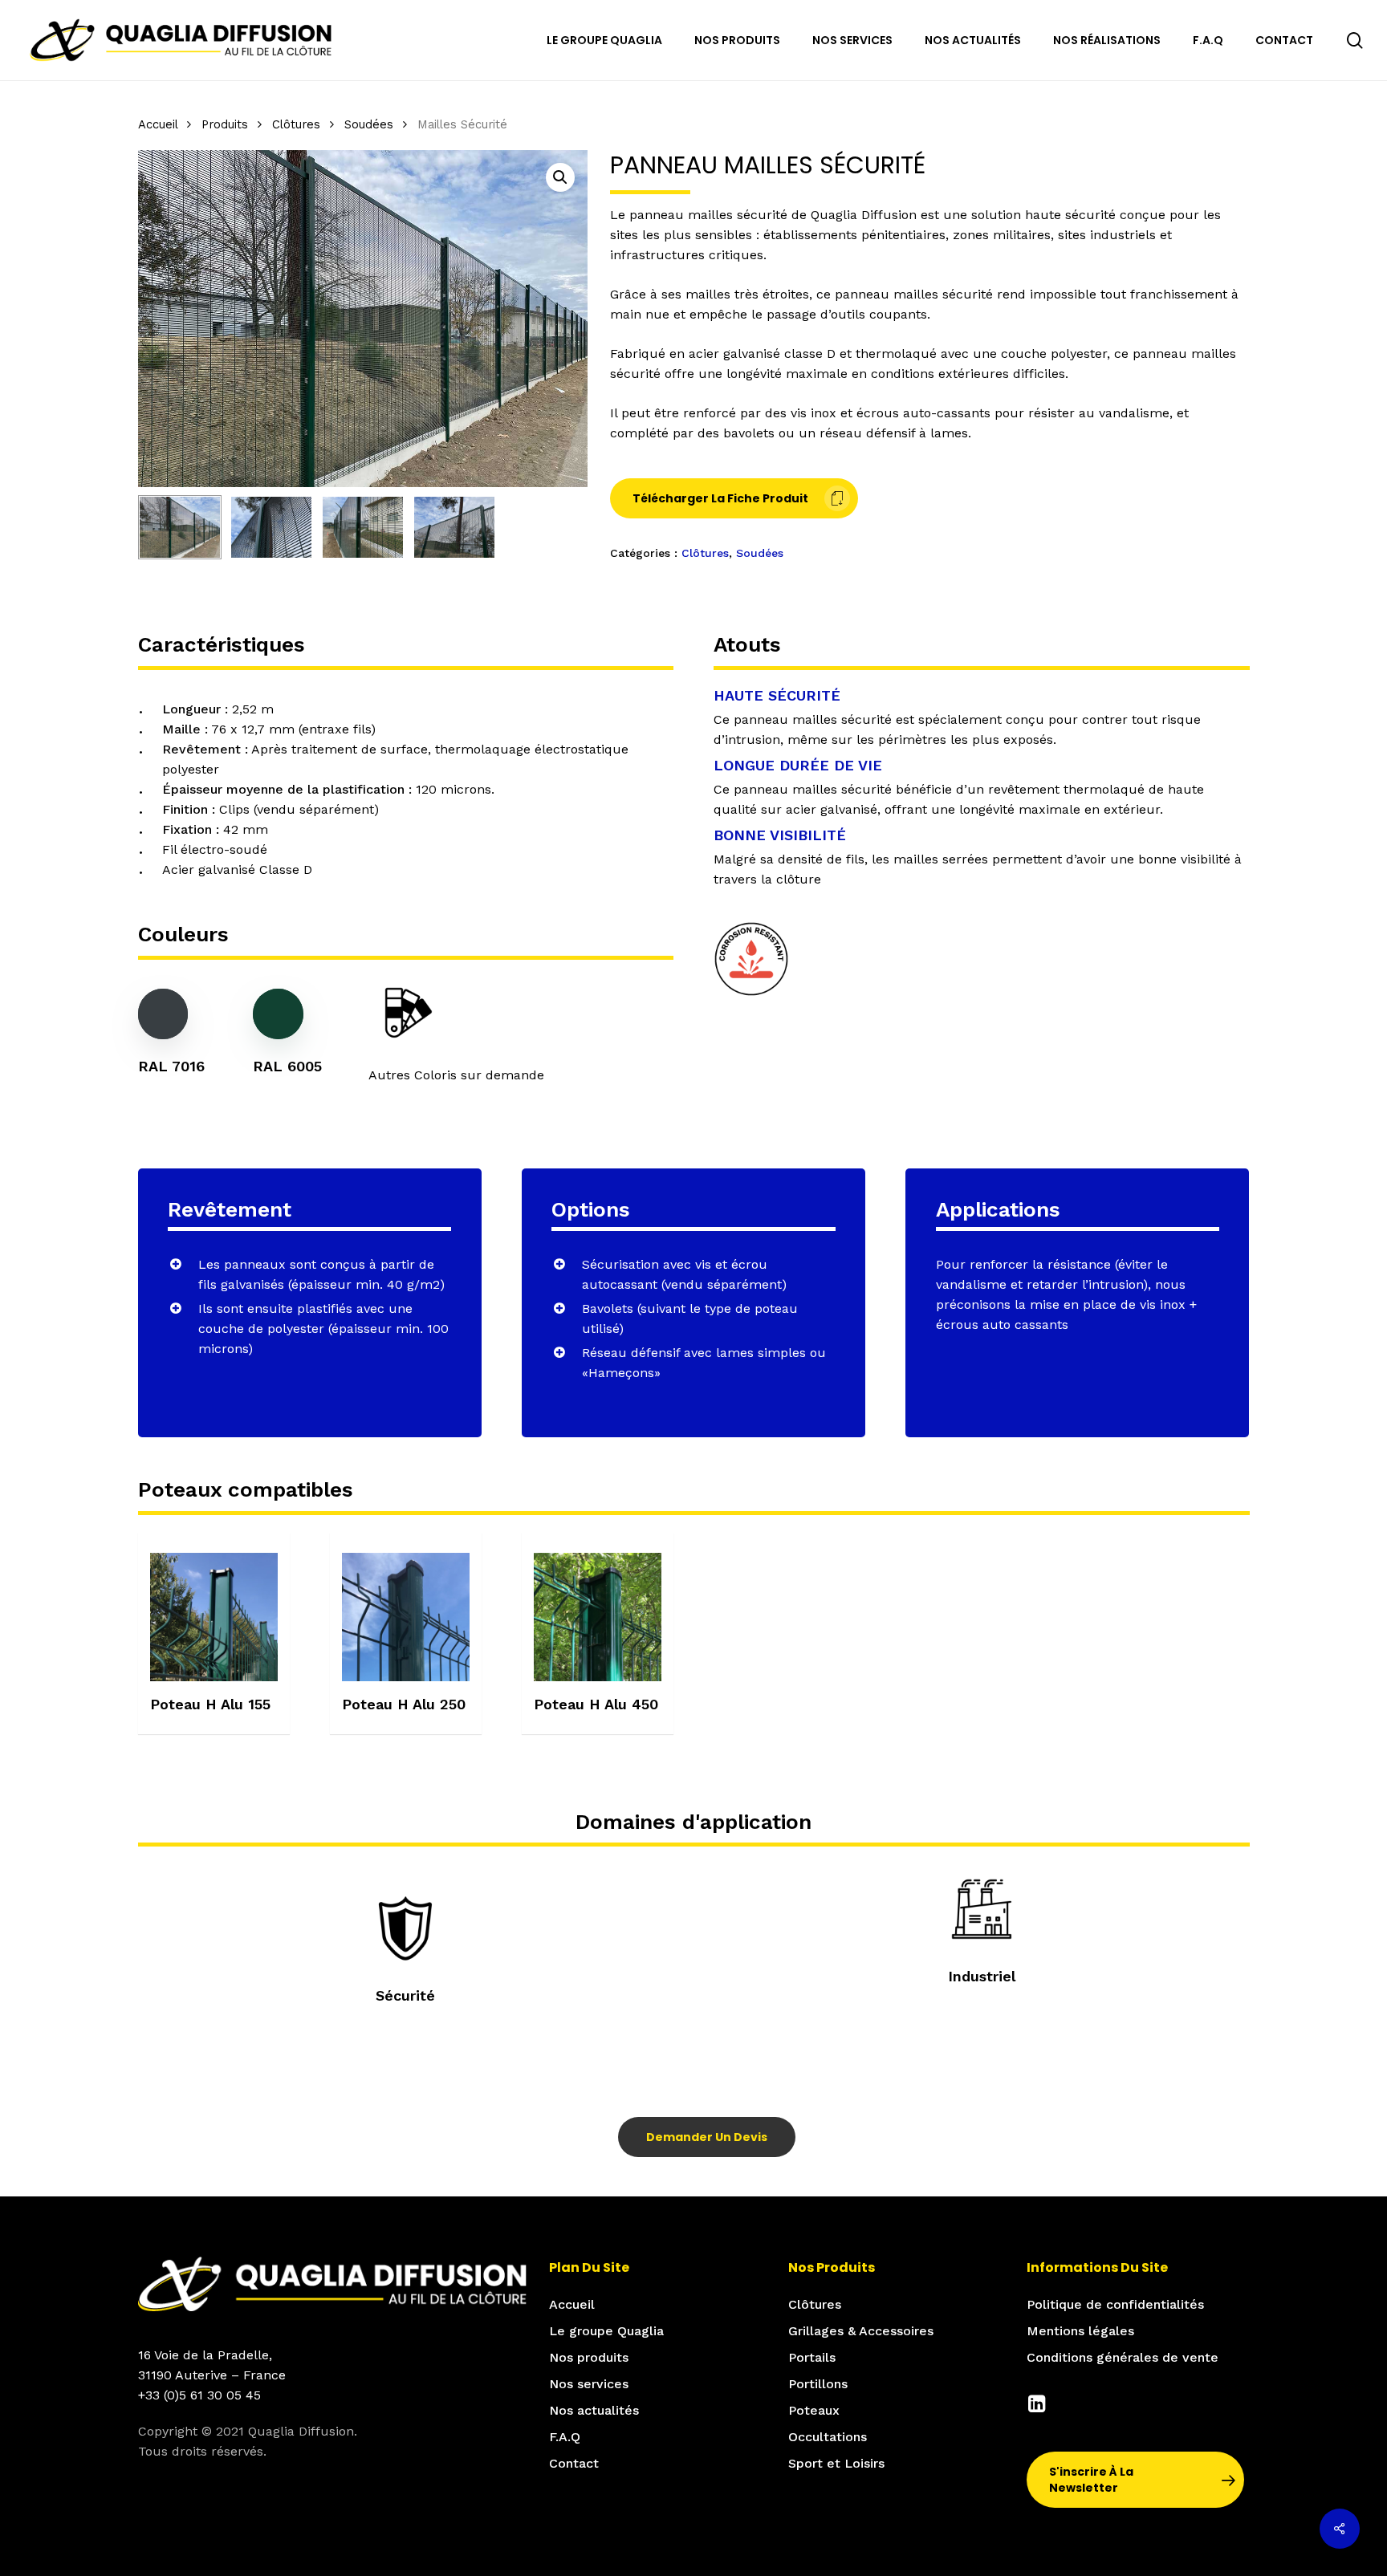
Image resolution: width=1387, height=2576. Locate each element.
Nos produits (589, 2357)
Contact (574, 2463)
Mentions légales (1080, 2331)
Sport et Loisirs (836, 2463)
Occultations (828, 2437)
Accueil (158, 124)
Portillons (818, 2384)
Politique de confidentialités (1115, 2304)
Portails (812, 2357)
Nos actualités (594, 2410)
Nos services (589, 2384)
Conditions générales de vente (1123, 2357)
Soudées (369, 124)
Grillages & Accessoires (861, 2331)
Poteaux (814, 2410)
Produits (225, 124)
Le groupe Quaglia (606, 2331)
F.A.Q (565, 2437)
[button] (560, 177)
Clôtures (296, 124)
